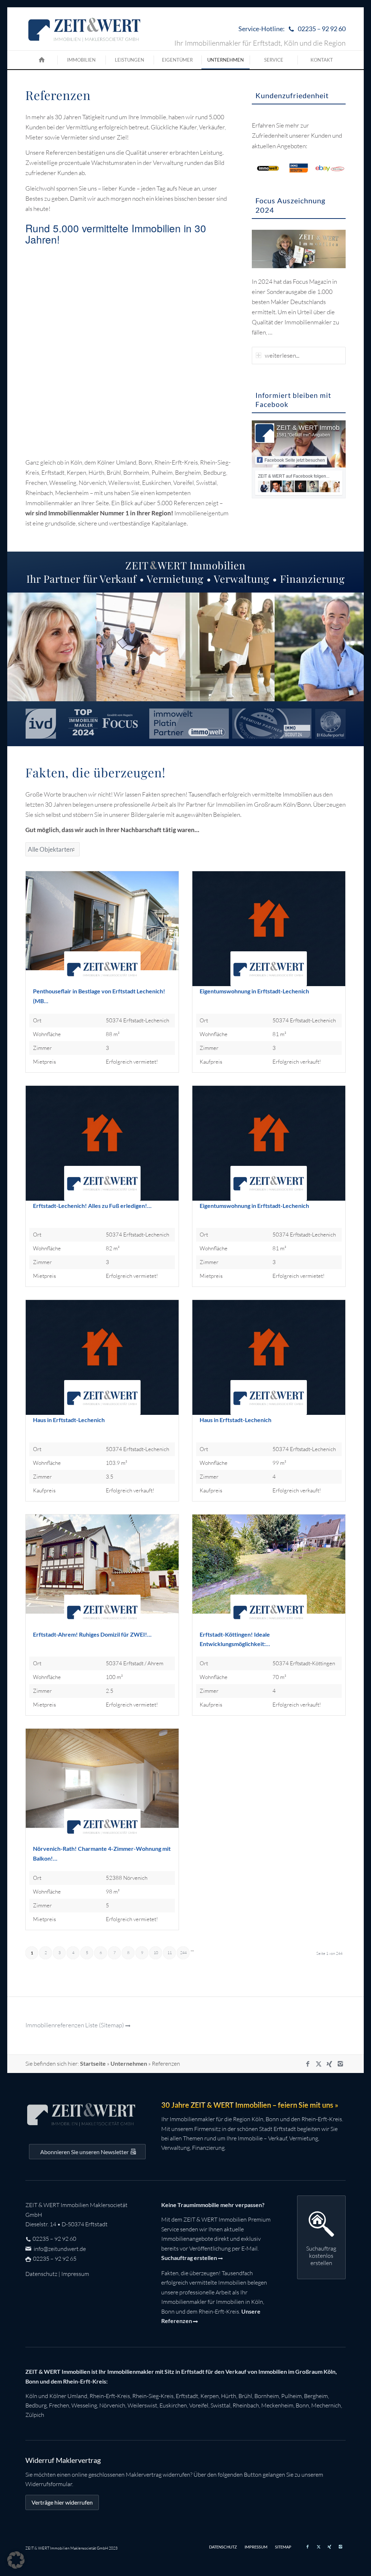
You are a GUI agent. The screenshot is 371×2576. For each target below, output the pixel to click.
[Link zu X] (318, 2064)
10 (156, 1953)
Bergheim (316, 2396)
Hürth (229, 2396)
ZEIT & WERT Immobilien (314, 428)
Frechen (59, 2405)
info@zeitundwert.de (59, 2249)
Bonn (302, 2405)
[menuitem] (290, 29)
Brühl (245, 2396)
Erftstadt (187, 2396)
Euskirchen (173, 2405)
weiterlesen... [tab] (282, 355)
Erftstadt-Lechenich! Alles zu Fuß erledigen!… (92, 1206)
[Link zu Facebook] (308, 2064)
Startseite (93, 2063)
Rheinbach (246, 2405)
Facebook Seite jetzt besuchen (295, 460)
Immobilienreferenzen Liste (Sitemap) (75, 2025)
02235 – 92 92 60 (54, 2239)
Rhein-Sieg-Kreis (153, 2396)
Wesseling (84, 2405)
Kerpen (210, 2396)
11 (170, 1953)
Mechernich (326, 2405)
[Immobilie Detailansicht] (102, 929)
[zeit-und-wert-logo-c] (85, 29)
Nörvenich (112, 2405)
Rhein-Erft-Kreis (110, 2396)
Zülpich (35, 2415)
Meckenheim (277, 2405)
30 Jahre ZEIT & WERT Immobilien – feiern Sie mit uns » (250, 2105)
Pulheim (291, 2396)
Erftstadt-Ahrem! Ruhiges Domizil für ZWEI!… (92, 1634)
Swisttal (220, 2405)
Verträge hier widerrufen (62, 2502)
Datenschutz (41, 2274)
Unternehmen (129, 2063)
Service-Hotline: (292, 29)
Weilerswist (142, 2405)
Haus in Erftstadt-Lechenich (69, 1420)
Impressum (75, 2274)
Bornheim (267, 2396)
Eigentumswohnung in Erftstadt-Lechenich (254, 991)
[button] (16, 2560)
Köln (31, 2396)
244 (183, 1953)
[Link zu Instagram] (340, 2064)
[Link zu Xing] (329, 2064)
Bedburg (36, 2405)
